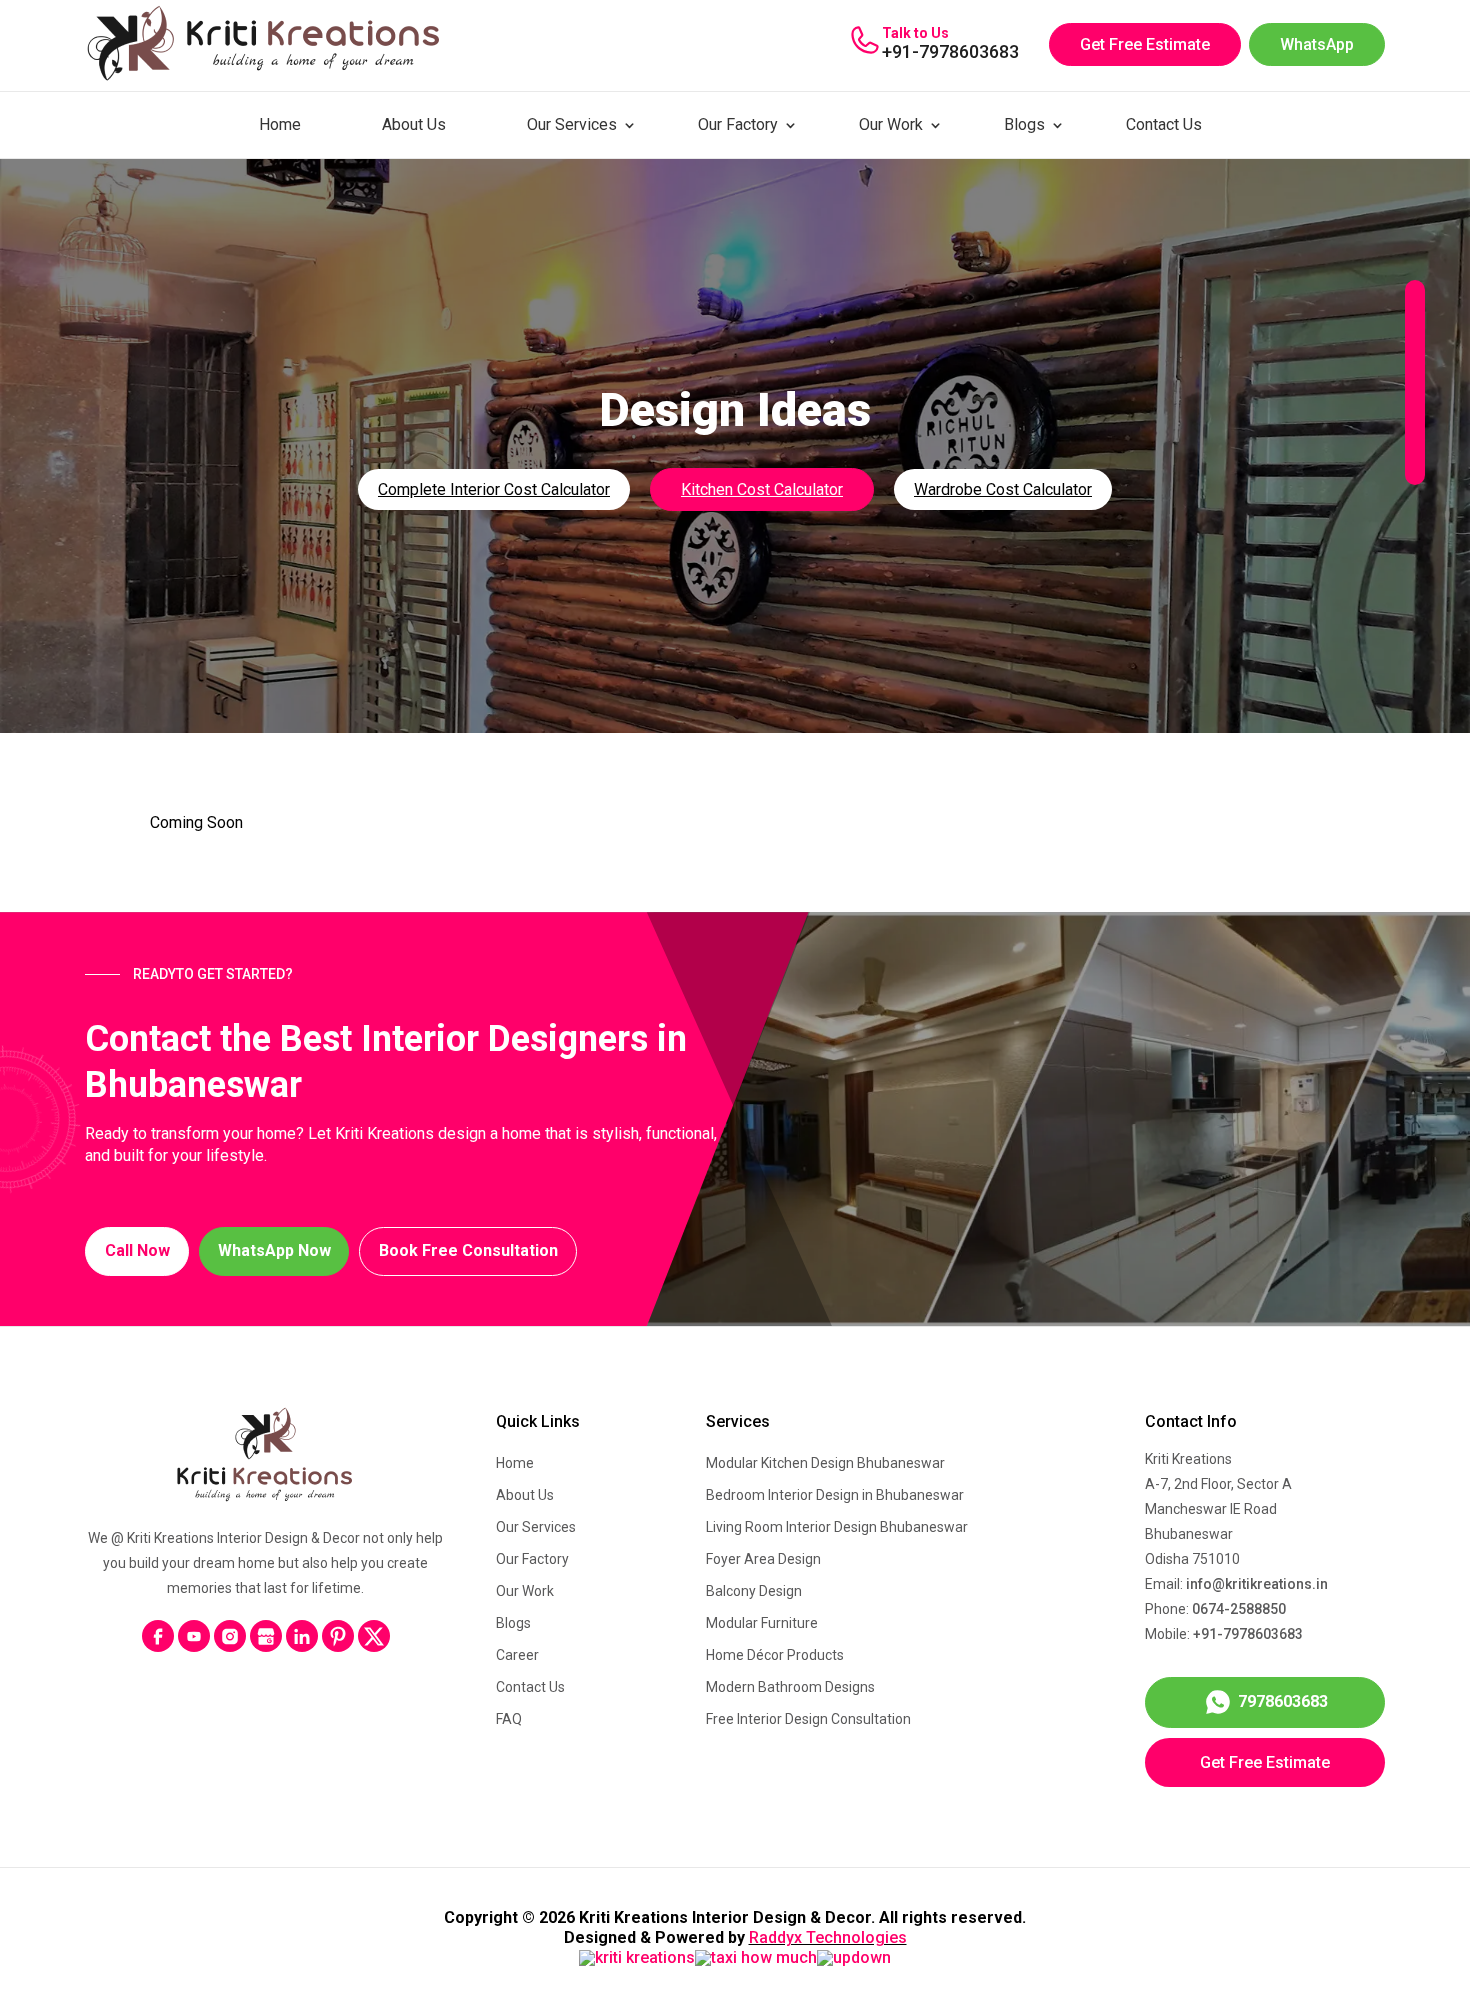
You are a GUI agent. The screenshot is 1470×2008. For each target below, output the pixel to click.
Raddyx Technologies (828, 1937)
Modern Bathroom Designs (790, 1687)
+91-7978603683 (950, 51)
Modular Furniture (762, 1623)
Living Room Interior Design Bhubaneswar (837, 1527)
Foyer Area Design (763, 1559)
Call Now (137, 1250)
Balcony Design (754, 1591)
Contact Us (1164, 124)
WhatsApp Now (274, 1250)
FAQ (509, 1719)
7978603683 (1283, 1701)
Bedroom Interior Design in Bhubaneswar (835, 1495)
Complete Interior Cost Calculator (494, 489)
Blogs (1024, 124)
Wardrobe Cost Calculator (1003, 489)
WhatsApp (1317, 44)
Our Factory (738, 124)
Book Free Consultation (468, 1250)
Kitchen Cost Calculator (762, 489)
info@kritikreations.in (1257, 1584)
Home (280, 124)
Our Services (572, 124)
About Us (414, 124)
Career (517, 1655)
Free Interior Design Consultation (808, 1719)
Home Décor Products (775, 1655)
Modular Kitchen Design (825, 1463)
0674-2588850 (1239, 1609)
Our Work (891, 124)
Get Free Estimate (1145, 44)
